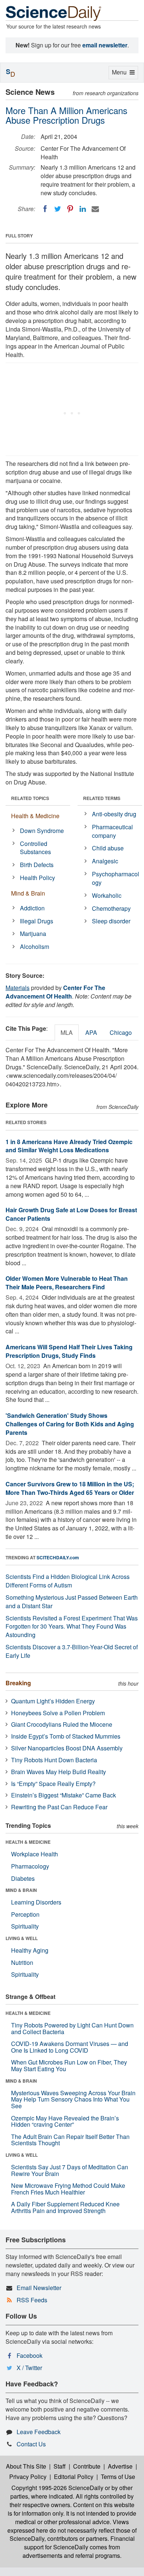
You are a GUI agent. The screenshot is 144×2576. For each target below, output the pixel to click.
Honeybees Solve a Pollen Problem (58, 1713)
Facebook (30, 2355)
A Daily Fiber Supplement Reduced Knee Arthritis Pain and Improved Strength (65, 2207)
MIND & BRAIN (21, 1890)
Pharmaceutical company (112, 831)
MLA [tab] (67, 1032)
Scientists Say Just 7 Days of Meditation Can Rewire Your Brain (70, 2170)
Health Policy (37, 878)
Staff (60, 2466)
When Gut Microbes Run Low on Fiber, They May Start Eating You (69, 2065)
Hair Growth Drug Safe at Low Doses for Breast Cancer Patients (71, 1214)
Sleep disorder (111, 921)
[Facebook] (45, 209)
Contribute (87, 2466)
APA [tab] (91, 1032)
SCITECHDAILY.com (58, 1557)
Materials (18, 988)
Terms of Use (118, 2477)
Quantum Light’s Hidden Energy (53, 1701)
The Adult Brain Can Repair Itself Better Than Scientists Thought (70, 2140)
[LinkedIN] (83, 209)
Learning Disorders (36, 1902)
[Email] (95, 209)
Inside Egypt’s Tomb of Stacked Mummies (66, 1736)
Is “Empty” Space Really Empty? (53, 1784)
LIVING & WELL (22, 1938)
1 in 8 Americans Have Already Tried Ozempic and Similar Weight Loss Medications (69, 1146)
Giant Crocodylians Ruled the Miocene (62, 1724)
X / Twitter (29, 2368)
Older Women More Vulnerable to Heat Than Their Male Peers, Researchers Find (67, 1283)
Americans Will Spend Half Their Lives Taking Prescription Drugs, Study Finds (69, 1351)
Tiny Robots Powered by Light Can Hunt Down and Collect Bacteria (72, 2028)
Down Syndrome (42, 831)
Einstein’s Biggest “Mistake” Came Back (64, 1795)
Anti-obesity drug (114, 814)
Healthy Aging (30, 1950)
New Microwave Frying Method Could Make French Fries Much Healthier (68, 2189)
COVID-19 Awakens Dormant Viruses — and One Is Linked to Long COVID (70, 2047)
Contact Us (31, 2444)
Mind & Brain (28, 893)
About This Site (26, 2466)
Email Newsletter (39, 2288)
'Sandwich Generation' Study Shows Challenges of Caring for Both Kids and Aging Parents (70, 1424)
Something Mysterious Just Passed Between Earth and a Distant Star (72, 1602)
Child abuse (108, 848)
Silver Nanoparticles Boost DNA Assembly (67, 1748)
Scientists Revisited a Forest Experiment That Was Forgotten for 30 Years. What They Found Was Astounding (72, 1627)
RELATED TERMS (102, 798)
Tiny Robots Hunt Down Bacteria (54, 1760)
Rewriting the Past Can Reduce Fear (59, 1807)
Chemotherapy (111, 908)
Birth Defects (37, 865)
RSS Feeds (32, 2300)
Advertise (120, 2466)
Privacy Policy (28, 2477)
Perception (25, 1914)
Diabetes (23, 1878)
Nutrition (22, 1962)
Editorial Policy (74, 2477)
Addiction (32, 908)
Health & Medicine (35, 816)
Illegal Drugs (37, 921)
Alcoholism (35, 947)
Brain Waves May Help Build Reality (59, 1772)
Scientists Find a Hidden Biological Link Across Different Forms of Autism (68, 1581)
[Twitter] (58, 209)
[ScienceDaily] (54, 13)
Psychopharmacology (116, 878)
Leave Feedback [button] (39, 2432)
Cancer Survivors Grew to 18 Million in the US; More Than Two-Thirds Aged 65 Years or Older (70, 1488)
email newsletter (105, 45)
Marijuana (33, 934)
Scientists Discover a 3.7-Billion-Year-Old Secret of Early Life (72, 1651)
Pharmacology (30, 1866)
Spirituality (25, 1926)
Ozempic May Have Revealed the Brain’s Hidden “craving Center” (65, 2121)
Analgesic (105, 861)
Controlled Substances (35, 848)
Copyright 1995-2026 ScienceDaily (57, 2488)
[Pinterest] (70, 209)
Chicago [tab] (121, 1032)
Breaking (18, 1683)
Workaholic (107, 895)
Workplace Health (35, 1854)
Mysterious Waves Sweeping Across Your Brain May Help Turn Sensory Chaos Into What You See (73, 2099)
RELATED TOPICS (30, 798)
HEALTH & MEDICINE (28, 1842)
